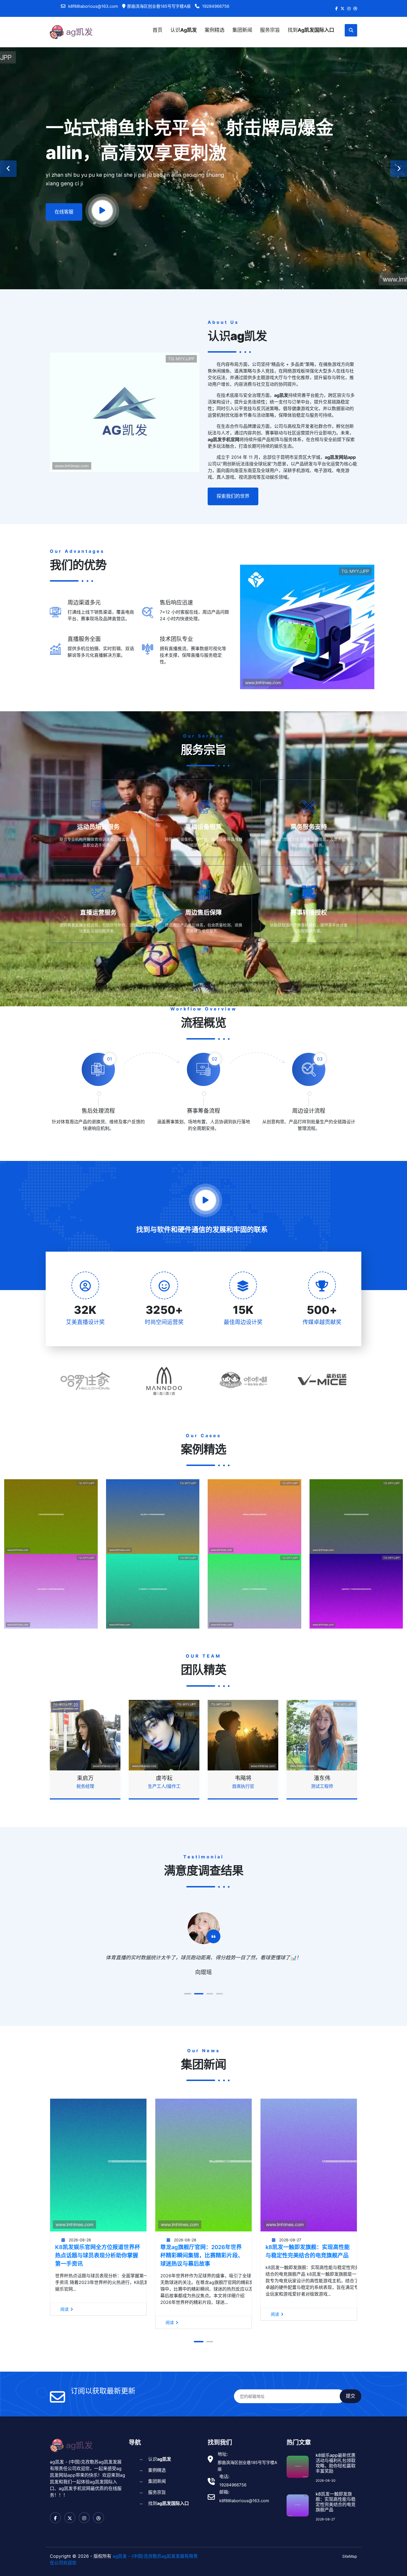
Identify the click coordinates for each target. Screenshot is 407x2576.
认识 (184, 30)
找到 (311, 30)
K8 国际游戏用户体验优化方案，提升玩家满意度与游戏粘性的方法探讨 (309, 2270)
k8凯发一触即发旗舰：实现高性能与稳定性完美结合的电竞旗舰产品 (202, 2266)
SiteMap (350, 2571)
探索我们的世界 (233, 496)
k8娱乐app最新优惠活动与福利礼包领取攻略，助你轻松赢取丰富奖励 (336, 2478)
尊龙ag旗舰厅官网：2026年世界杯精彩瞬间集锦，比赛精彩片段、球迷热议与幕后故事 (97, 2270)
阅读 (65, 2337)
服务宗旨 (270, 30)
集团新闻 (242, 30)
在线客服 (64, 212)
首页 (158, 30)
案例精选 (215, 30)
